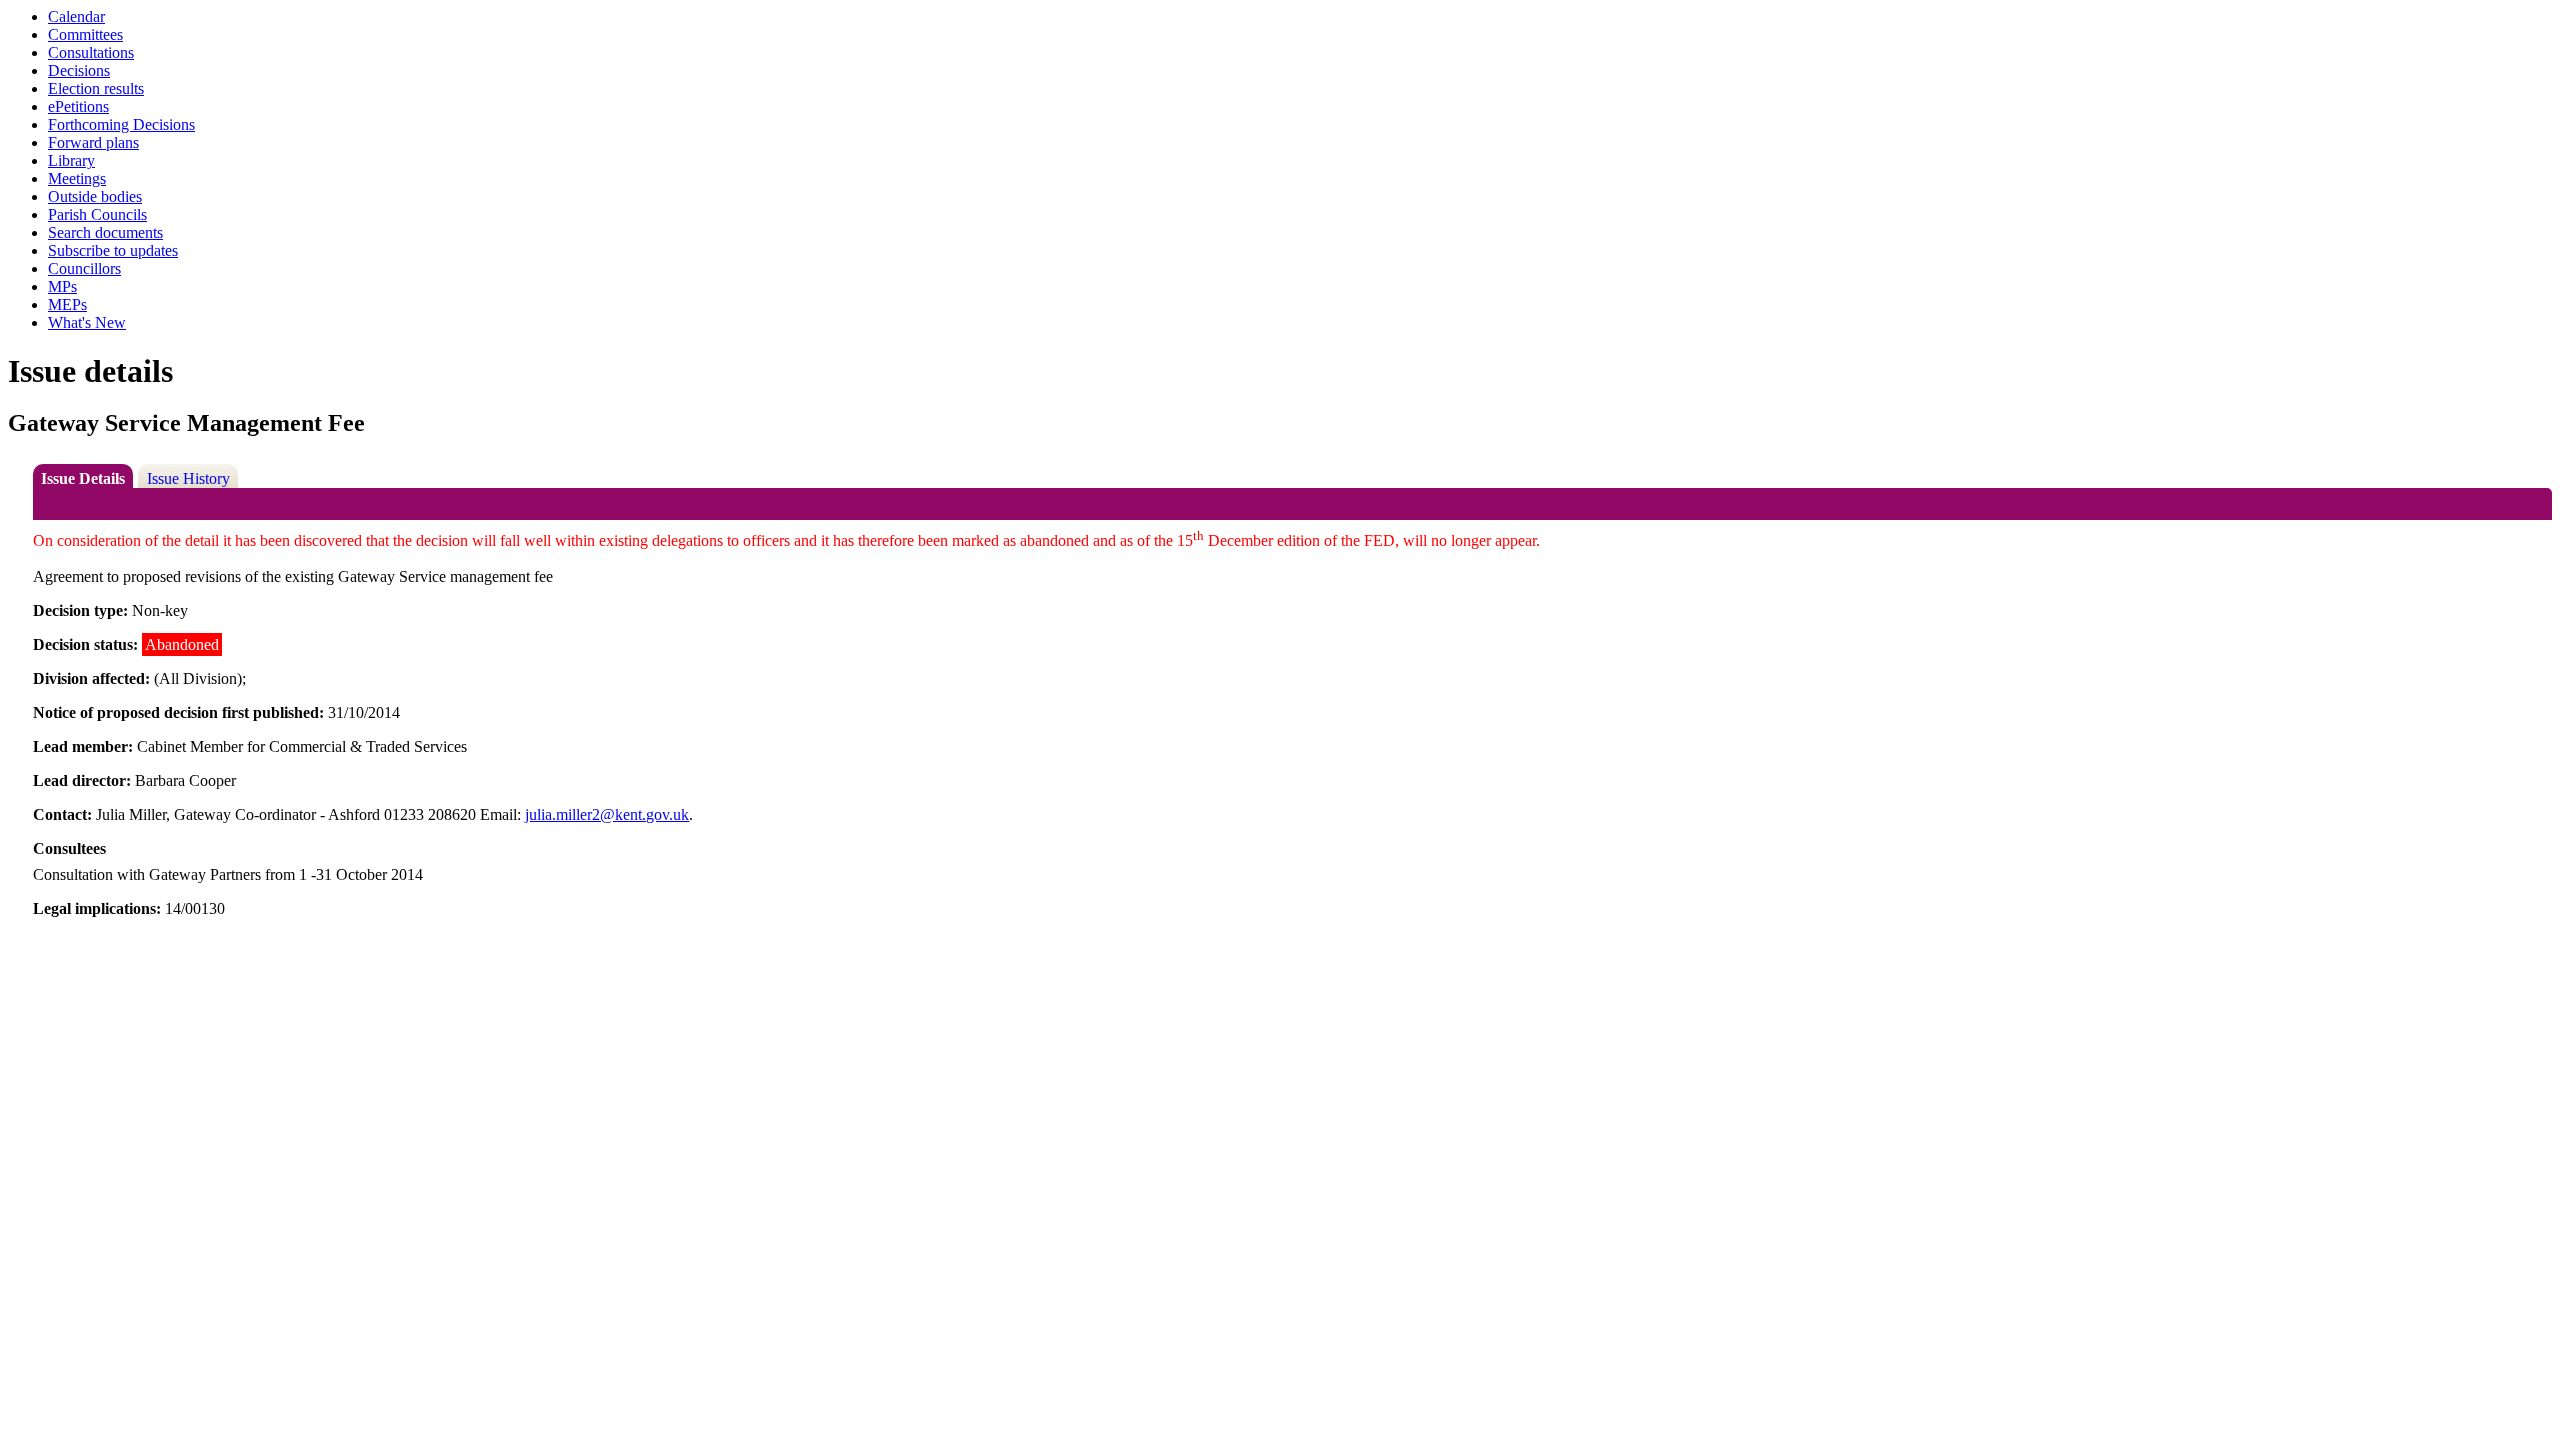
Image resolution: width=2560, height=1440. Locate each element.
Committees (85, 34)
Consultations (91, 52)
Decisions (79, 70)
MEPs (67, 304)
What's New (87, 322)
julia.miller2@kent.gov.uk (607, 814)
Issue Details (83, 478)
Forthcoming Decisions (121, 124)
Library (71, 160)
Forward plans (93, 142)
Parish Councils (97, 214)
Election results (96, 88)
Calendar (76, 16)
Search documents (105, 232)
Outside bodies (95, 196)
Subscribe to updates (113, 250)
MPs (62, 286)
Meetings (77, 178)
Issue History (188, 478)
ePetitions (78, 106)
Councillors (84, 268)
